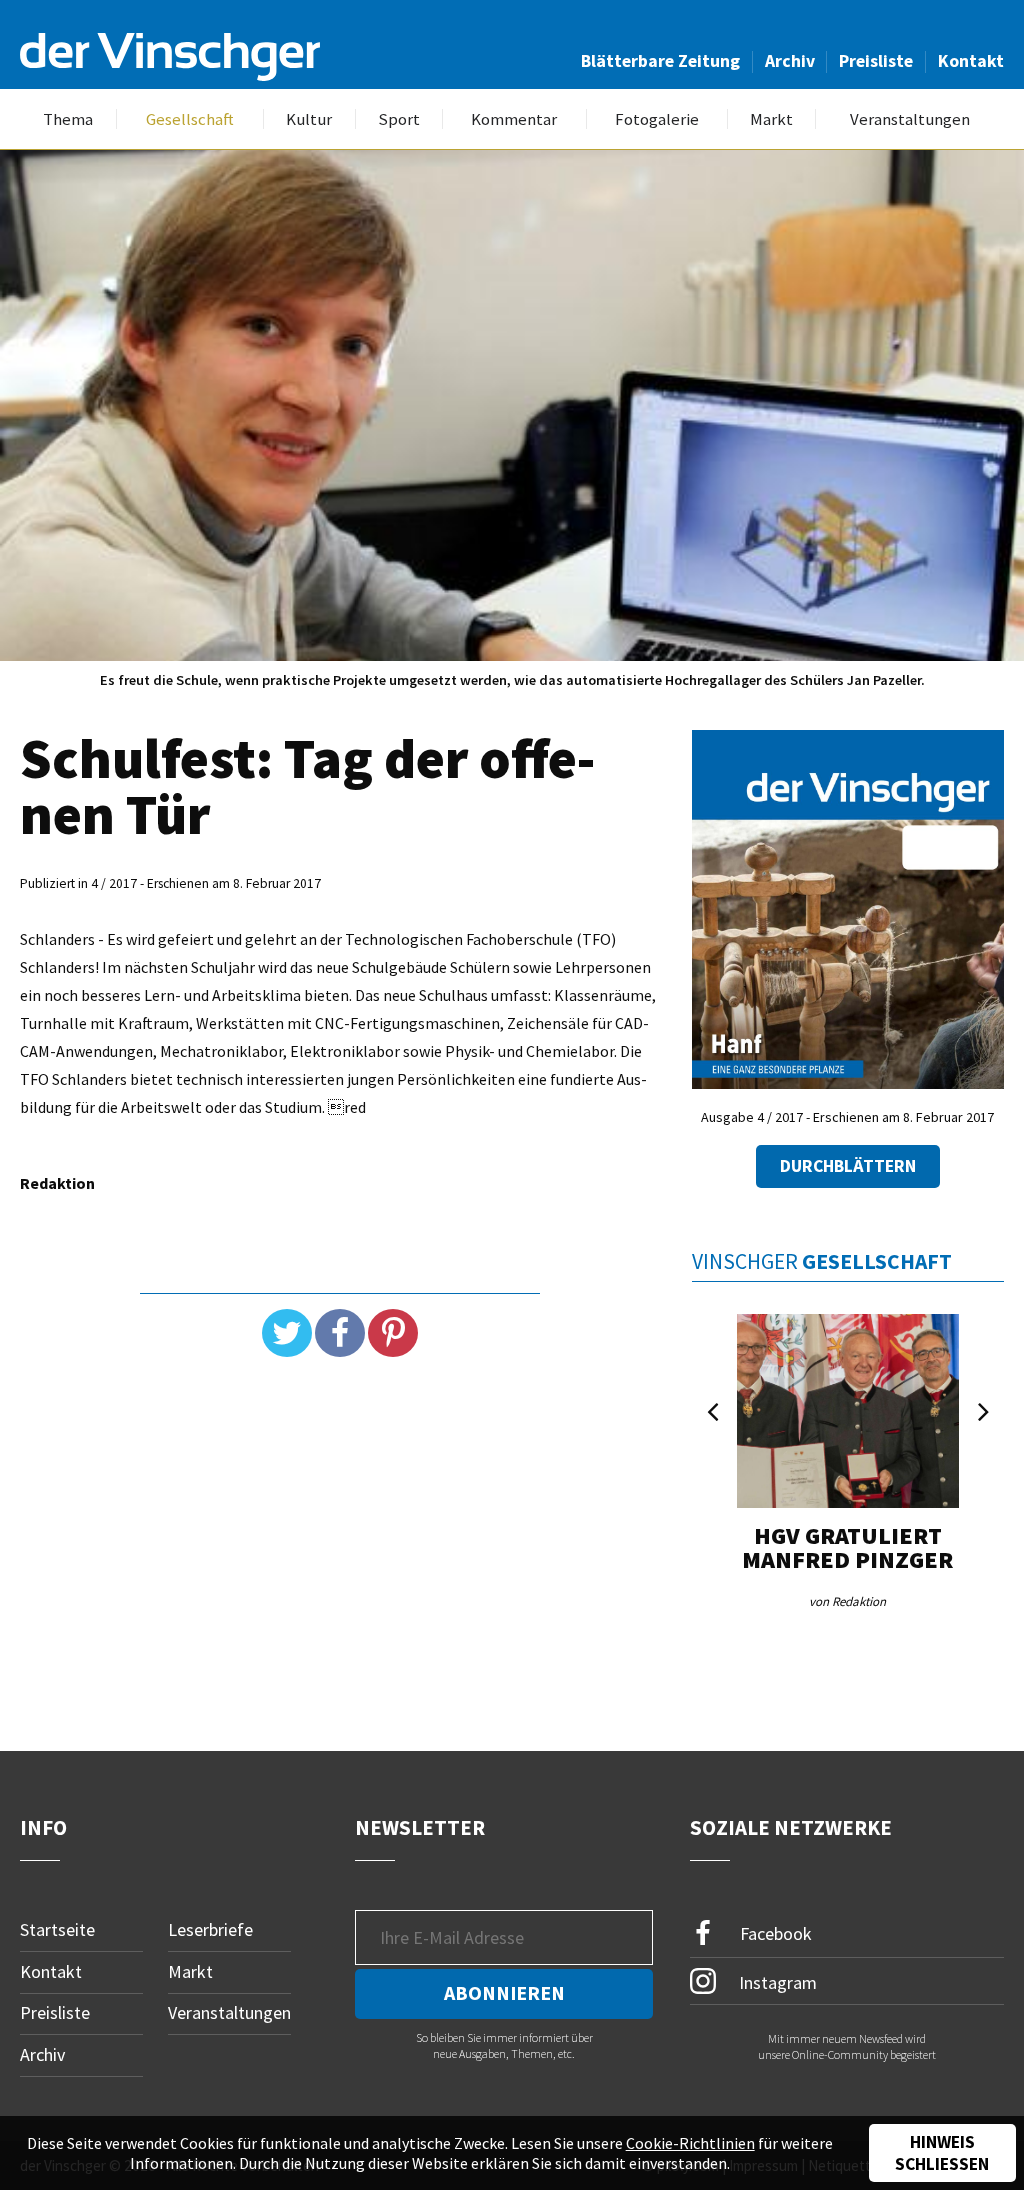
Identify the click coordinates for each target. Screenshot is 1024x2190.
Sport (399, 119)
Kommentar (514, 119)
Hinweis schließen (942, 2153)
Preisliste (876, 61)
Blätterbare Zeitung (660, 61)
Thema (68, 119)
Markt (771, 119)
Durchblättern (848, 1166)
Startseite (57, 1929)
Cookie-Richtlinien (690, 2143)
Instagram (776, 1982)
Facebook (774, 1933)
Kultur (309, 119)
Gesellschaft (190, 119)
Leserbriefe (210, 1929)
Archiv (790, 61)
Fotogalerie (657, 119)
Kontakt (971, 61)
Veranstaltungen (910, 119)
